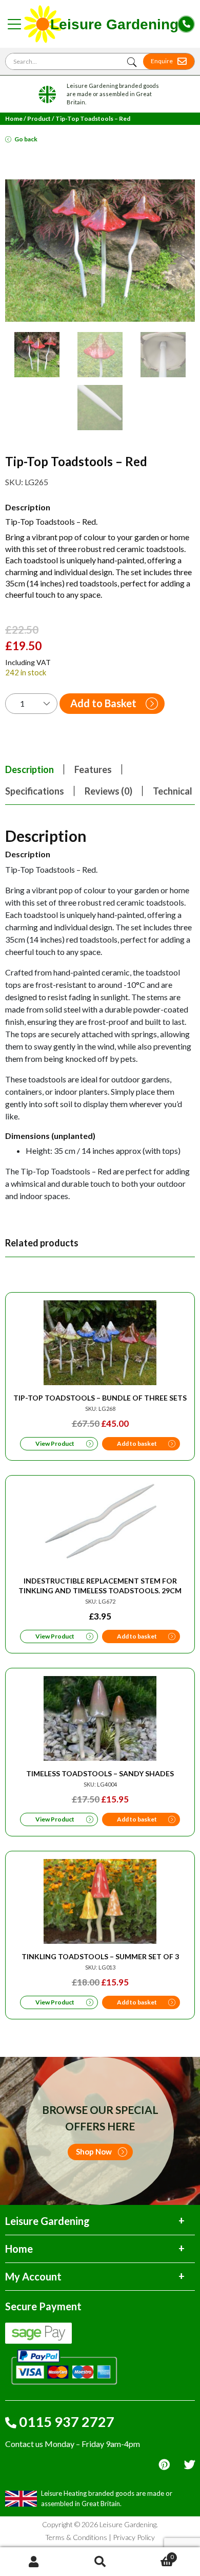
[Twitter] (189, 2465)
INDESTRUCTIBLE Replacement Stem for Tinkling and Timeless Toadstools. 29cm (100, 1586)
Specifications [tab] (35, 791)
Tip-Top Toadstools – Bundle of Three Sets (100, 1398)
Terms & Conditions (76, 2537)
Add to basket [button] (137, 1443)
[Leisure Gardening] (101, 24)
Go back (26, 139)
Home (14, 118)
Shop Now (94, 2151)
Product (39, 118)
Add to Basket (103, 703)
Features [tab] (93, 769)
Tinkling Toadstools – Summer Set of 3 (100, 1956)
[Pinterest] (164, 2465)
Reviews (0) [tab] (108, 791)
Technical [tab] (173, 791)
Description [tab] (29, 769)
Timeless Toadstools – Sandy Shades (100, 1773)
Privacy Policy (134, 2537)
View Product (55, 1443)
